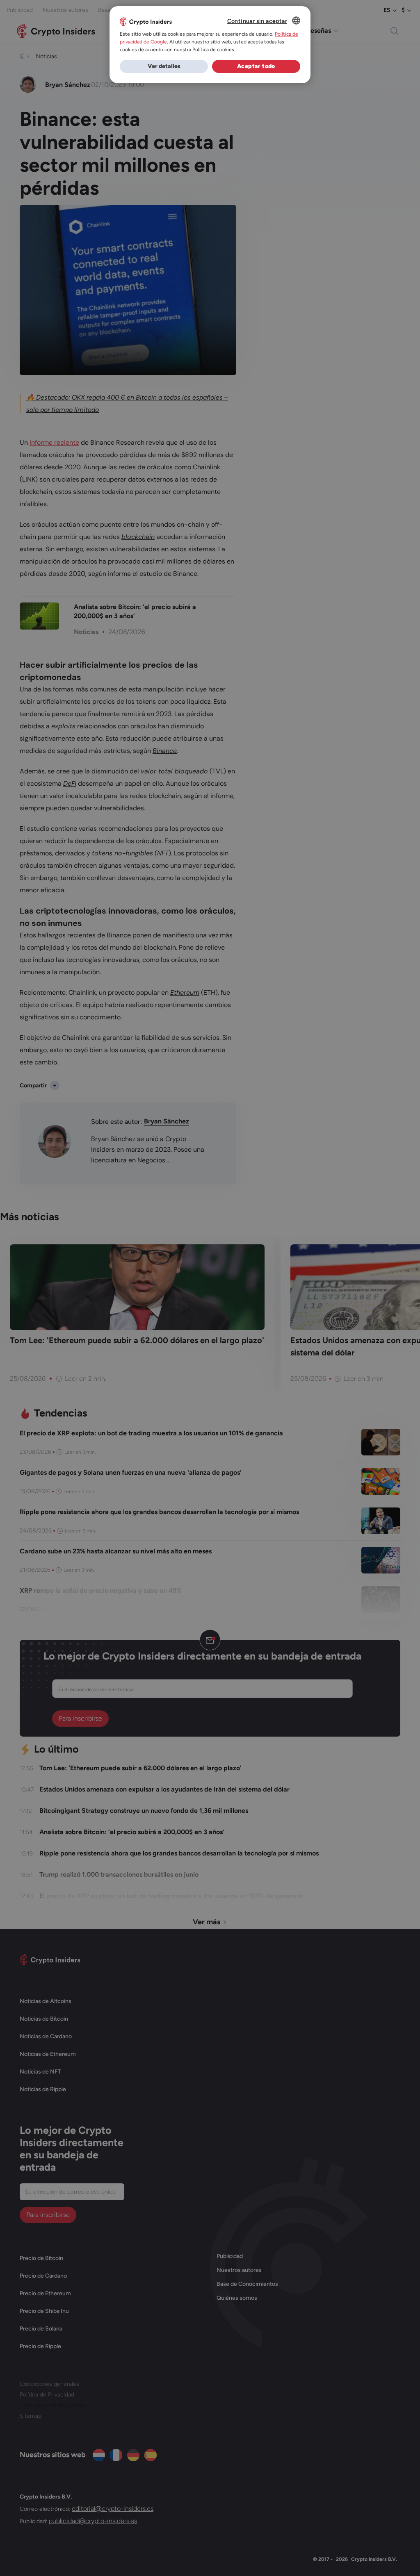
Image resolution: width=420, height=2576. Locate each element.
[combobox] (296, 20)
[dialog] (210, 45)
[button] (164, 66)
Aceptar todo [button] (256, 66)
